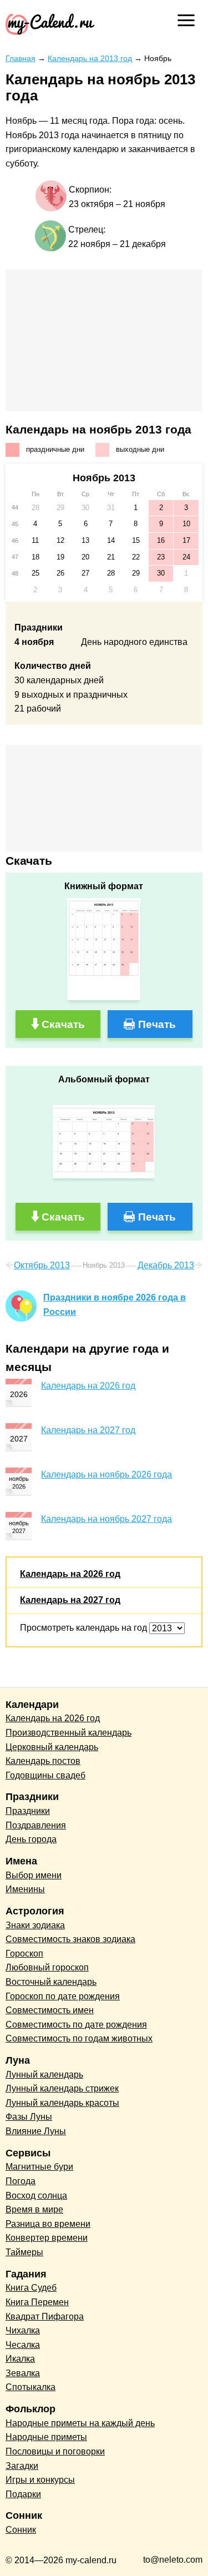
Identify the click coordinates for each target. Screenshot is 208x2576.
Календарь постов (43, 1761)
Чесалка (23, 2345)
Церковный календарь (52, 1747)
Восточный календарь (51, 1982)
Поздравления (36, 1825)
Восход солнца (36, 2196)
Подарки (23, 2494)
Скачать (63, 1024)
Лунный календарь (44, 2075)
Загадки (22, 2466)
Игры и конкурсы (40, 2480)
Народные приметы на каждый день (80, 2423)
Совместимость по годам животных (79, 2038)
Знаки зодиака (35, 1925)
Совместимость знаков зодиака (70, 1939)
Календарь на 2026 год (88, 1386)
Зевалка (23, 2373)
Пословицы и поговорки (55, 2451)
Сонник (21, 2530)
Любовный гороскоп (47, 1967)
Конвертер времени (47, 2238)
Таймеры (24, 2252)
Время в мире (34, 2209)
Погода (21, 2181)
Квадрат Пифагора (45, 2317)
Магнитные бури (39, 2167)
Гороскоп (24, 1954)
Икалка (20, 2359)
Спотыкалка (31, 2387)
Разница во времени (48, 2224)
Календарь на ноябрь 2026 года (106, 1474)
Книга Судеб (31, 2288)
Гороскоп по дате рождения (63, 1996)
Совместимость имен (50, 2010)
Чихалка (23, 2330)
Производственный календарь (69, 1733)
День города (31, 1839)
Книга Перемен (37, 2302)
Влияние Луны (36, 2131)
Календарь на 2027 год (88, 1430)
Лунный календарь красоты (62, 2103)
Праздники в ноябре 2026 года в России (115, 1305)
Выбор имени (34, 1875)
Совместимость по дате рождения (76, 2025)
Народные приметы (46, 2437)
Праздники (28, 1811)
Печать (157, 1024)
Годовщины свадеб (45, 1775)
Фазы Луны (29, 2117)
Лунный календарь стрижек (62, 2088)
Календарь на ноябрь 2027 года (106, 1519)
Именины (25, 1889)
